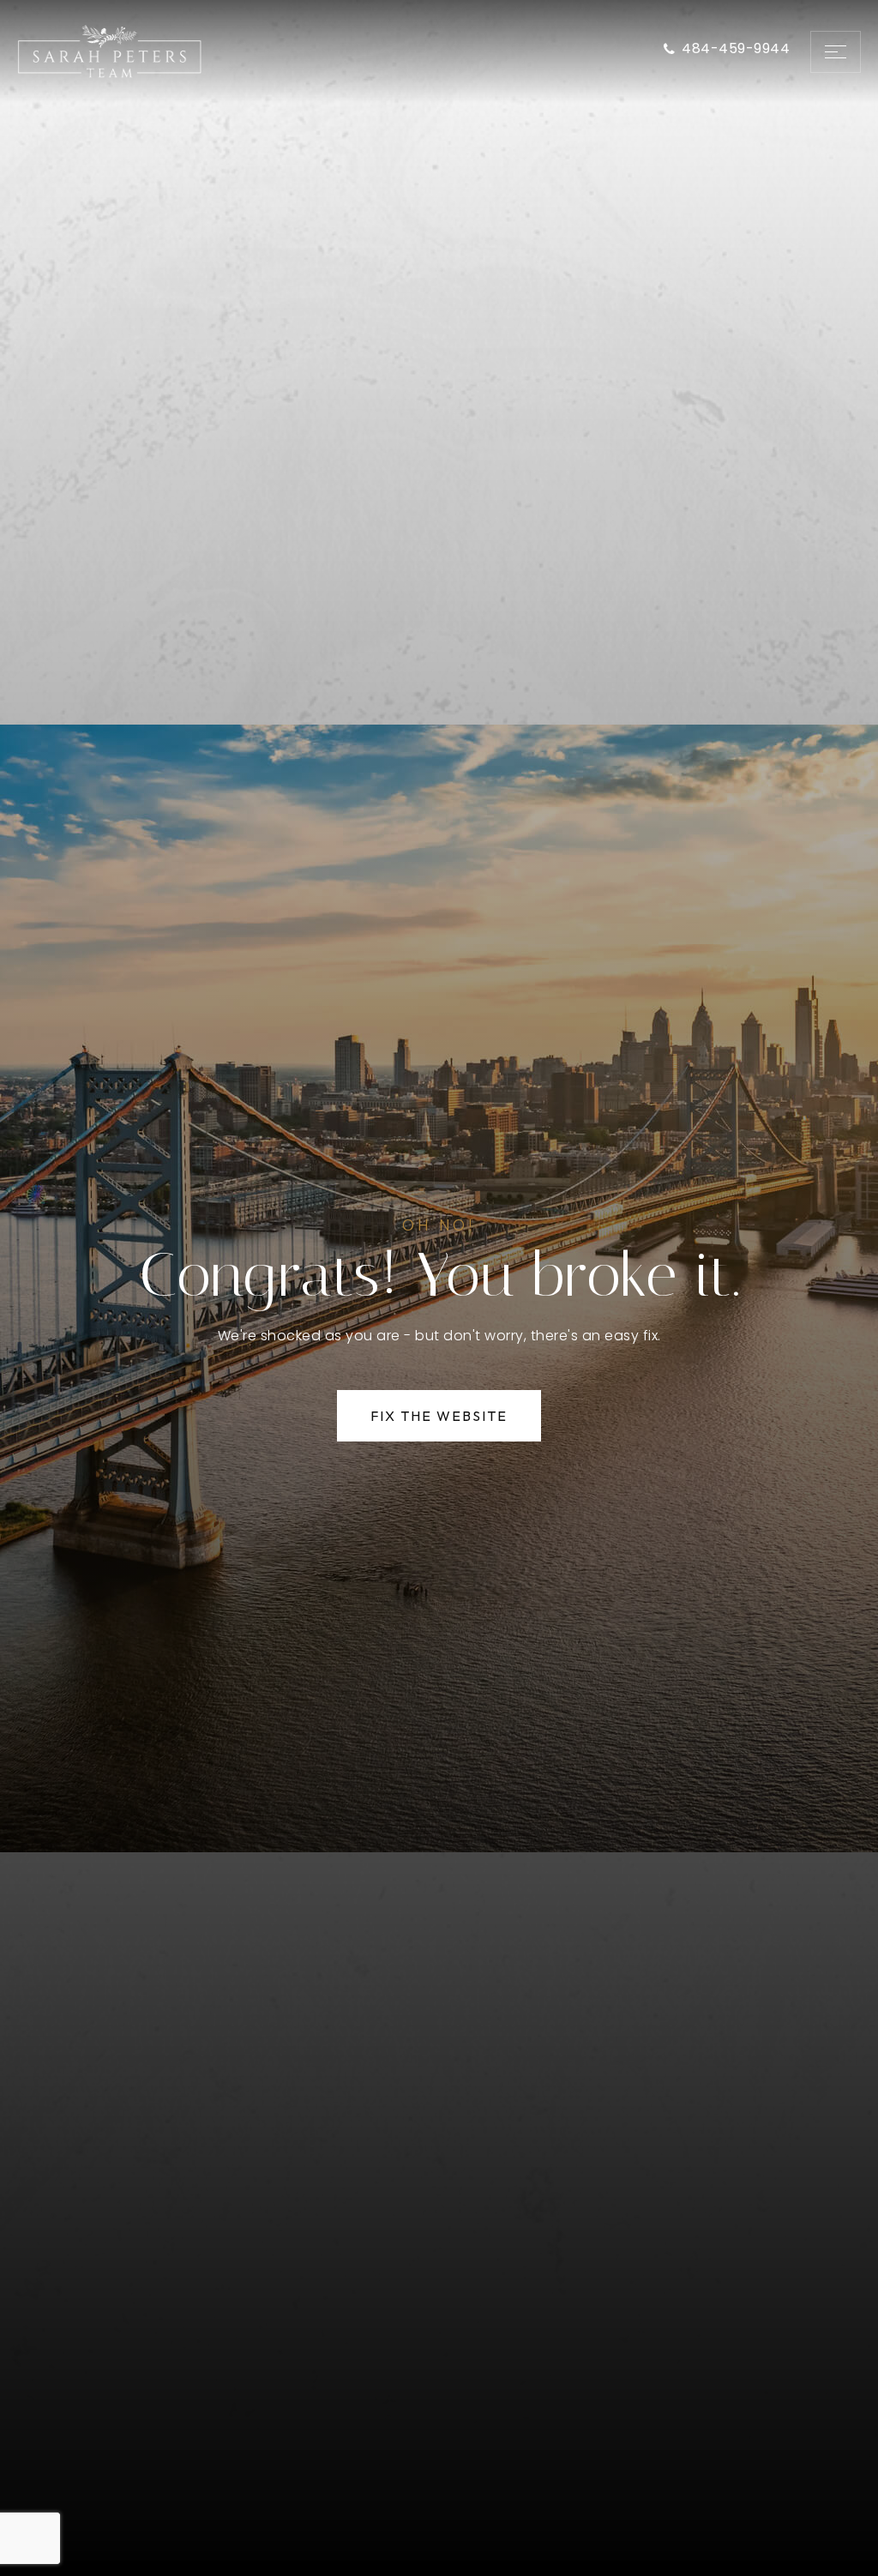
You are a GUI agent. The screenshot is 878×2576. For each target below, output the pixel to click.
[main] (439, 1288)
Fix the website (439, 1416)
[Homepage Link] (110, 50)
